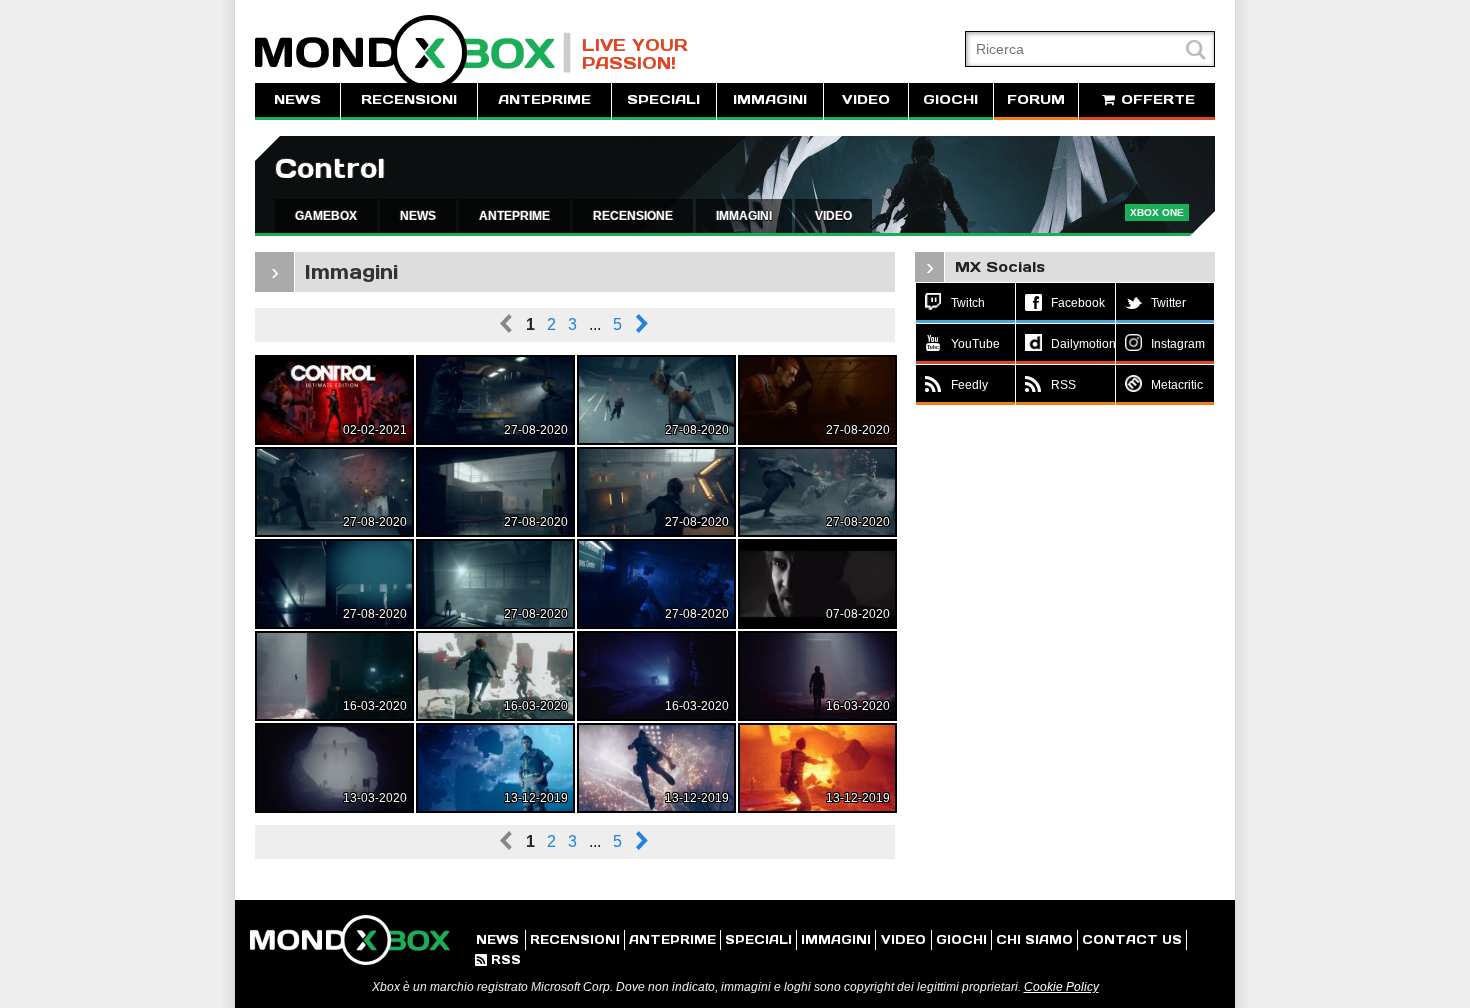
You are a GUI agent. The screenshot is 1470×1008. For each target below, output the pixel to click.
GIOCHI (950, 99)
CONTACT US (1132, 939)
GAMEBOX (326, 216)
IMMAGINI (770, 99)
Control (330, 168)
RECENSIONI (409, 99)
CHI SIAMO (1034, 939)
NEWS (297, 99)
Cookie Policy (1061, 987)
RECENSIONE (633, 216)
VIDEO (866, 99)
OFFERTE (1155, 99)
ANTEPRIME (544, 99)
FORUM (1036, 99)
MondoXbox (413, 52)
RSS (498, 959)
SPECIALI (663, 99)
